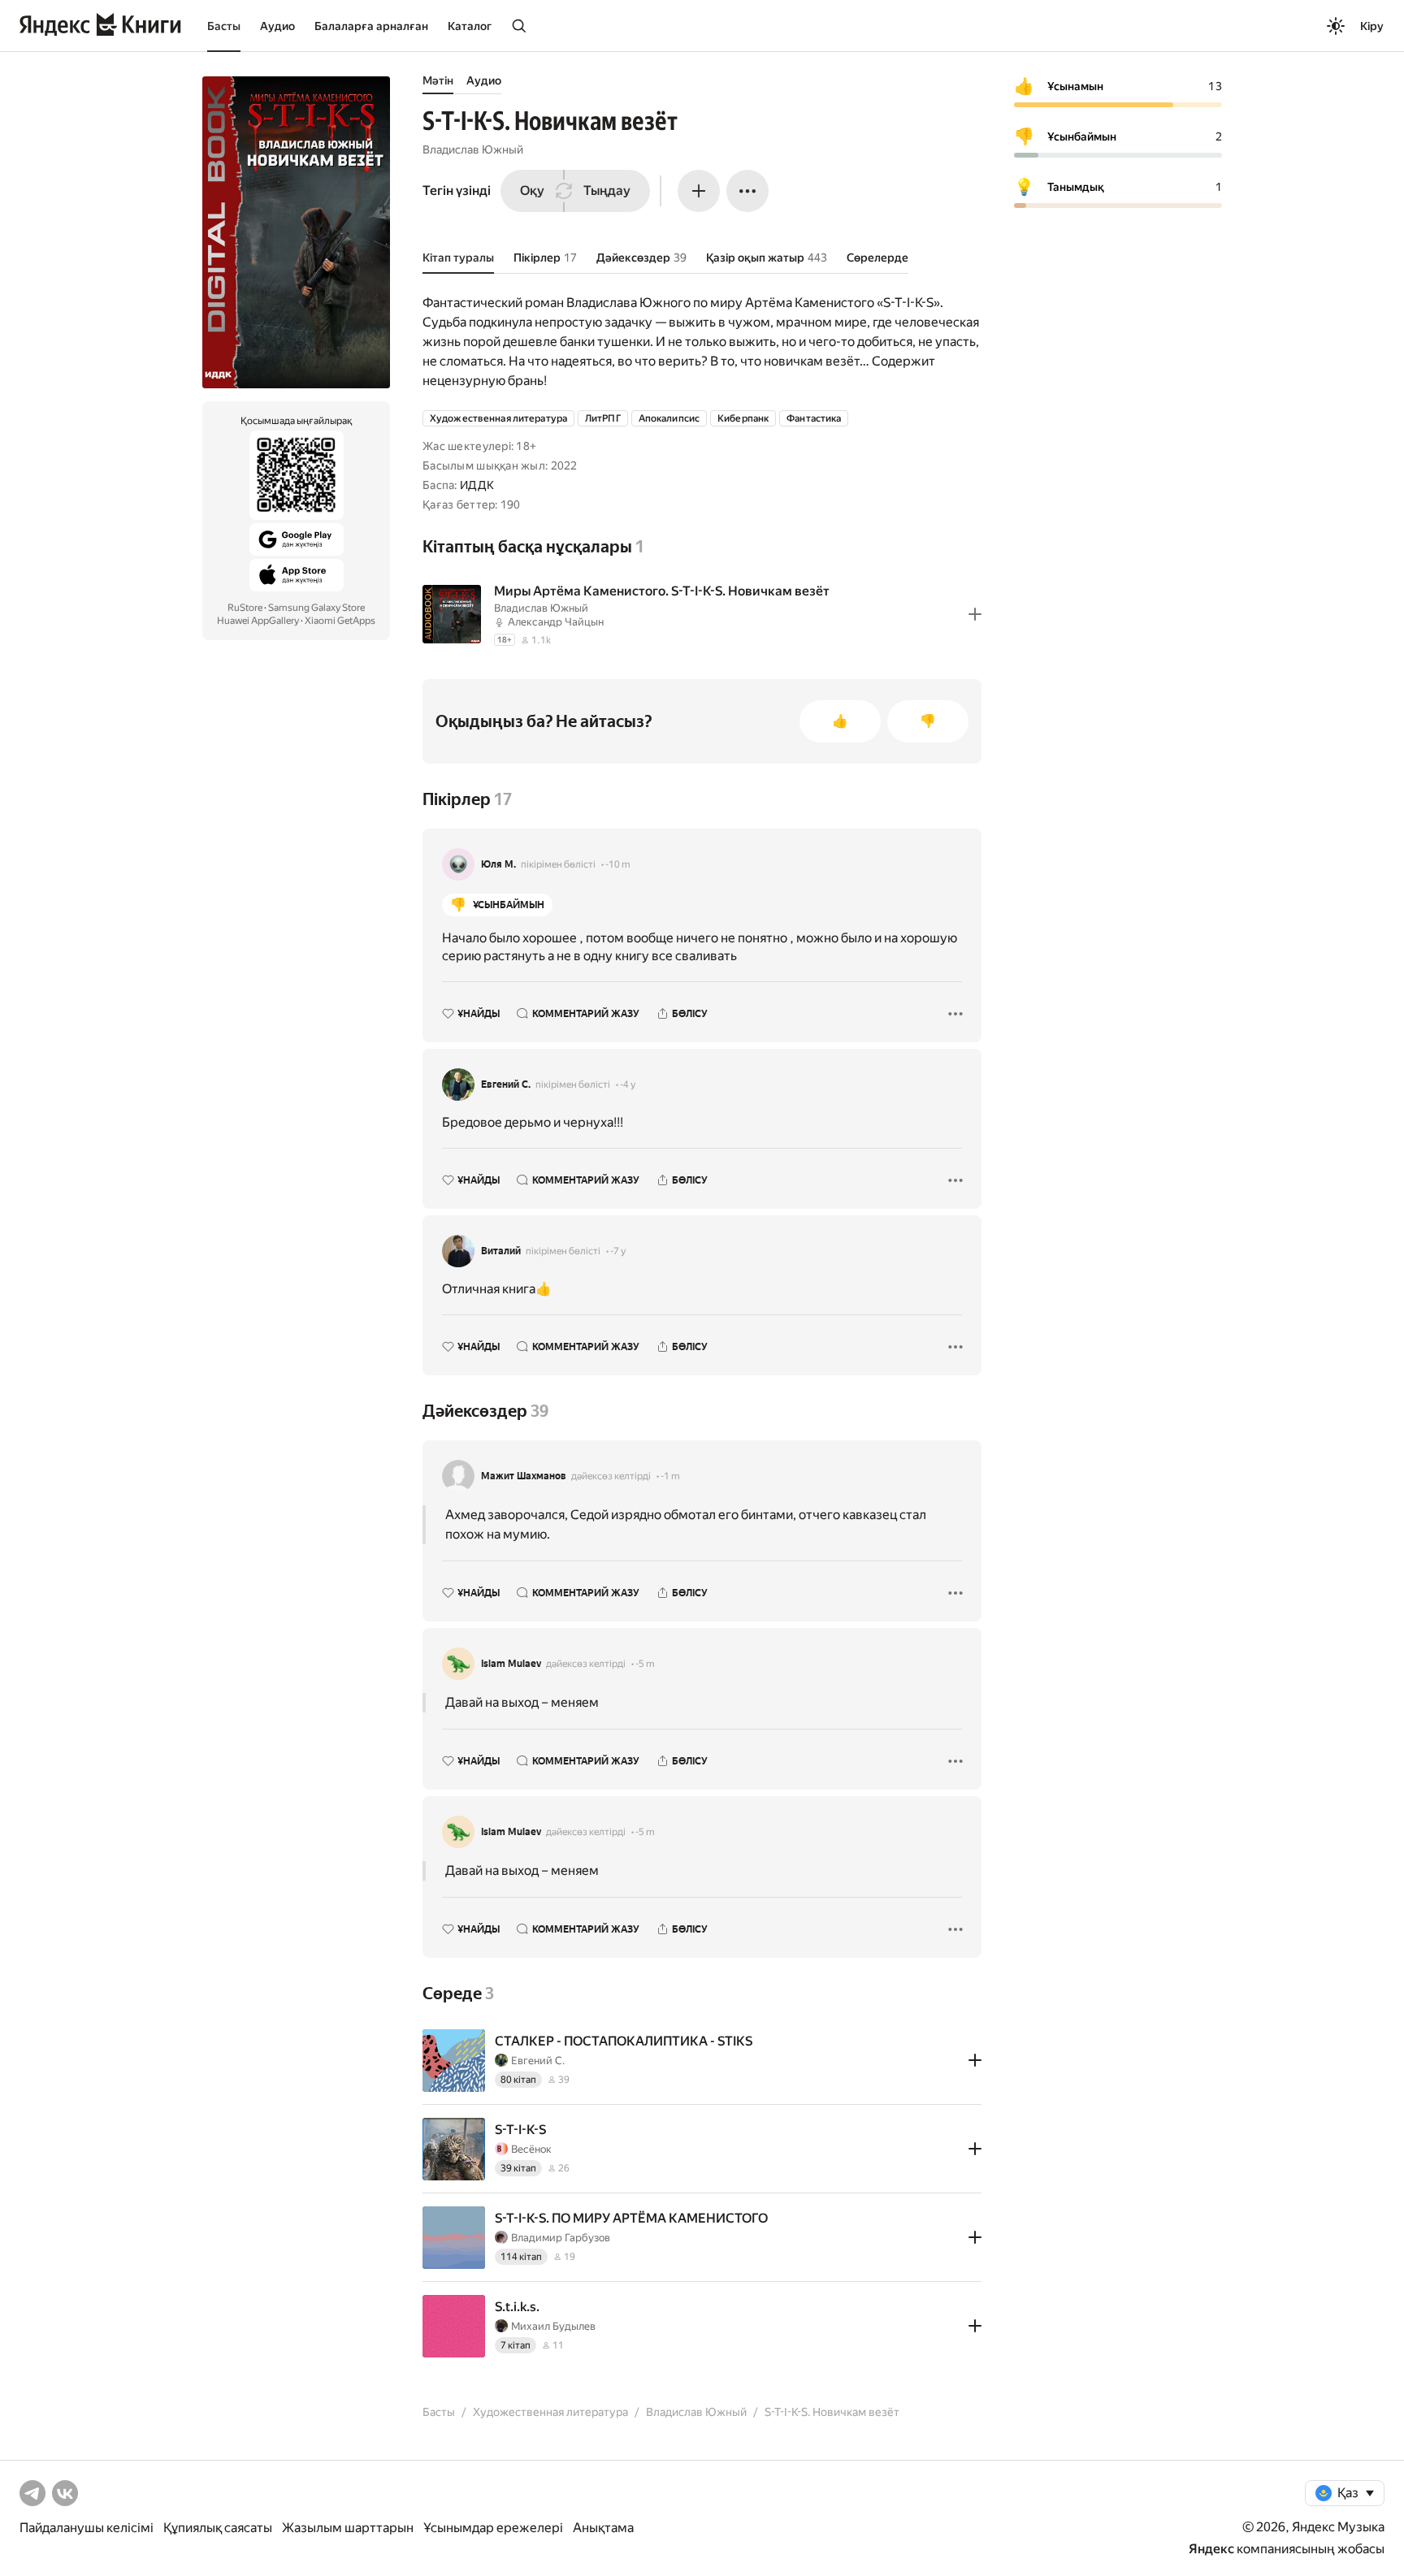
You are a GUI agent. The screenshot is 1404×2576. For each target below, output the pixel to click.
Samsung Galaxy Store (316, 608)
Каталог (470, 26)
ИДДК (477, 485)
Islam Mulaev (511, 1664)
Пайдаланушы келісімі (87, 2528)
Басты (224, 26)
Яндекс (1211, 2549)
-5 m (645, 1664)
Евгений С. (506, 1085)
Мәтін (438, 80)
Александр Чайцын (556, 622)
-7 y (618, 1251)
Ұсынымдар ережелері (493, 2528)
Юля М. (498, 864)
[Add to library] (975, 614)
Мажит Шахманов (524, 1476)
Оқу (532, 190)
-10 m (618, 864)
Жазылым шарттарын (348, 2528)
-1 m (670, 1476)
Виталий (501, 1251)
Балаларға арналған (371, 26)
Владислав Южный (473, 149)
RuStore (245, 608)
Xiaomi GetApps (340, 621)
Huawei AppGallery (258, 621)
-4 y (628, 1085)
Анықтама (603, 2528)
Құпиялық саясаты (218, 2528)
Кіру (1372, 26)
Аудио (277, 26)
